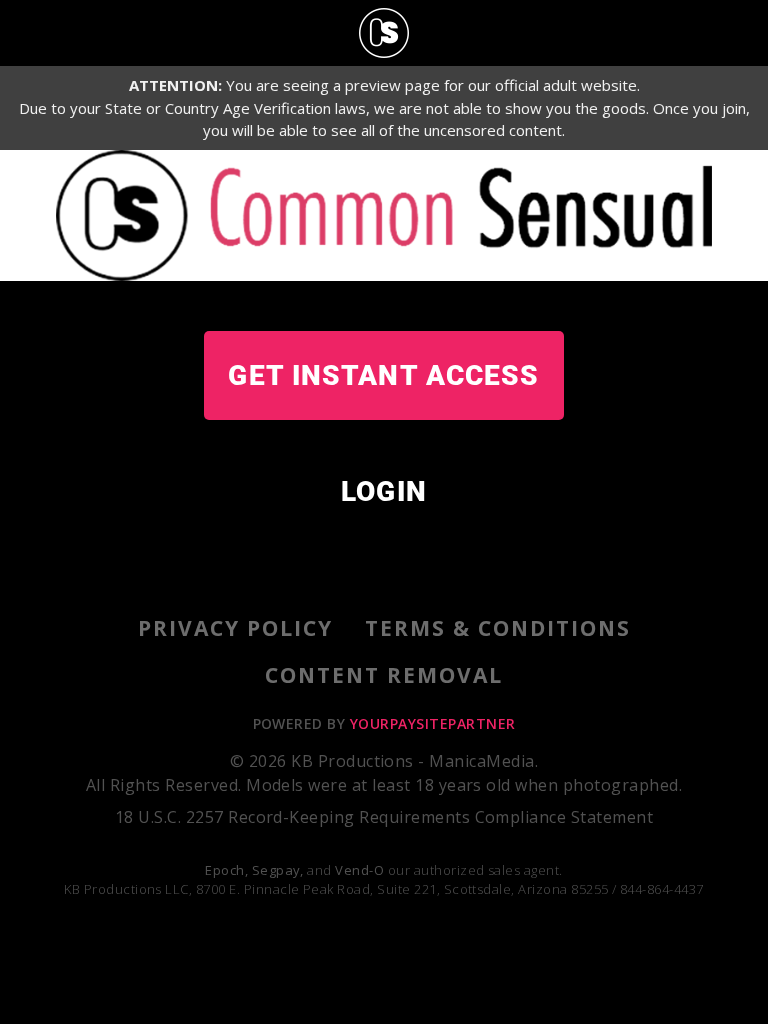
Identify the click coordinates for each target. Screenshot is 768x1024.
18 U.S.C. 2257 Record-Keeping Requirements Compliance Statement (384, 817)
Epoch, (226, 870)
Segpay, (278, 870)
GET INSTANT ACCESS (383, 375)
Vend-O (359, 870)
